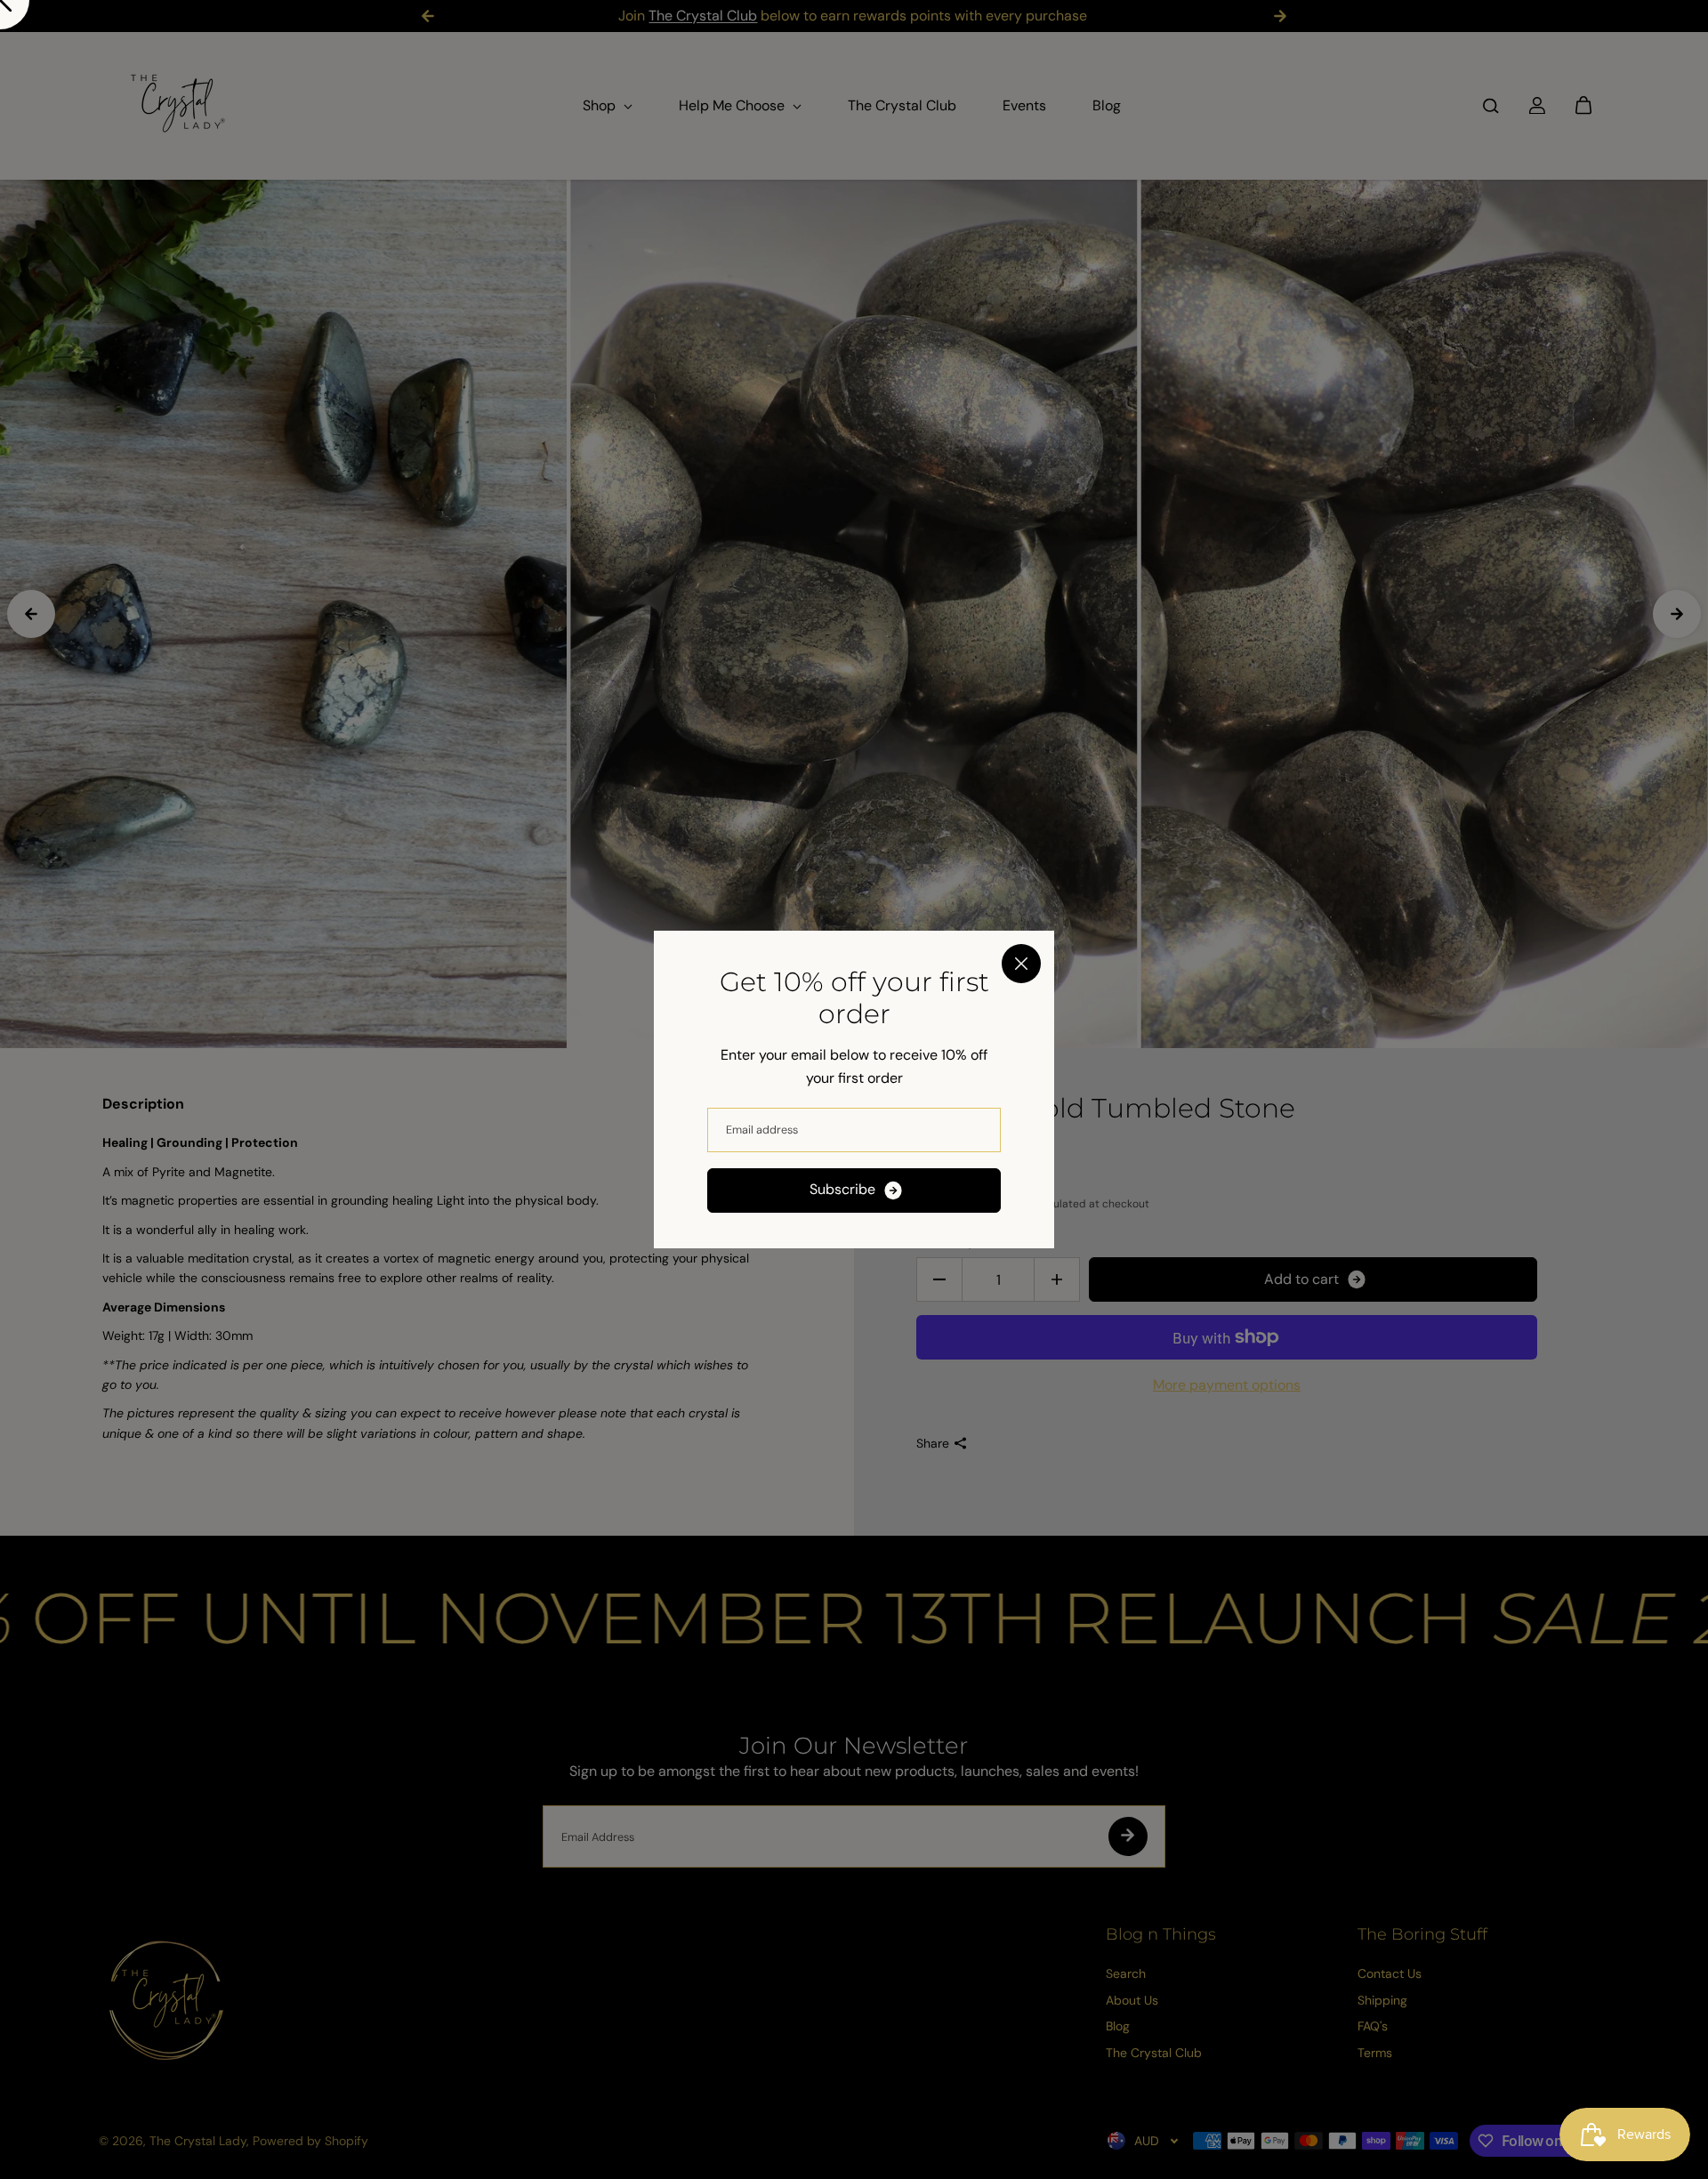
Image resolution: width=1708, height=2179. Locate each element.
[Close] (1021, 964)
